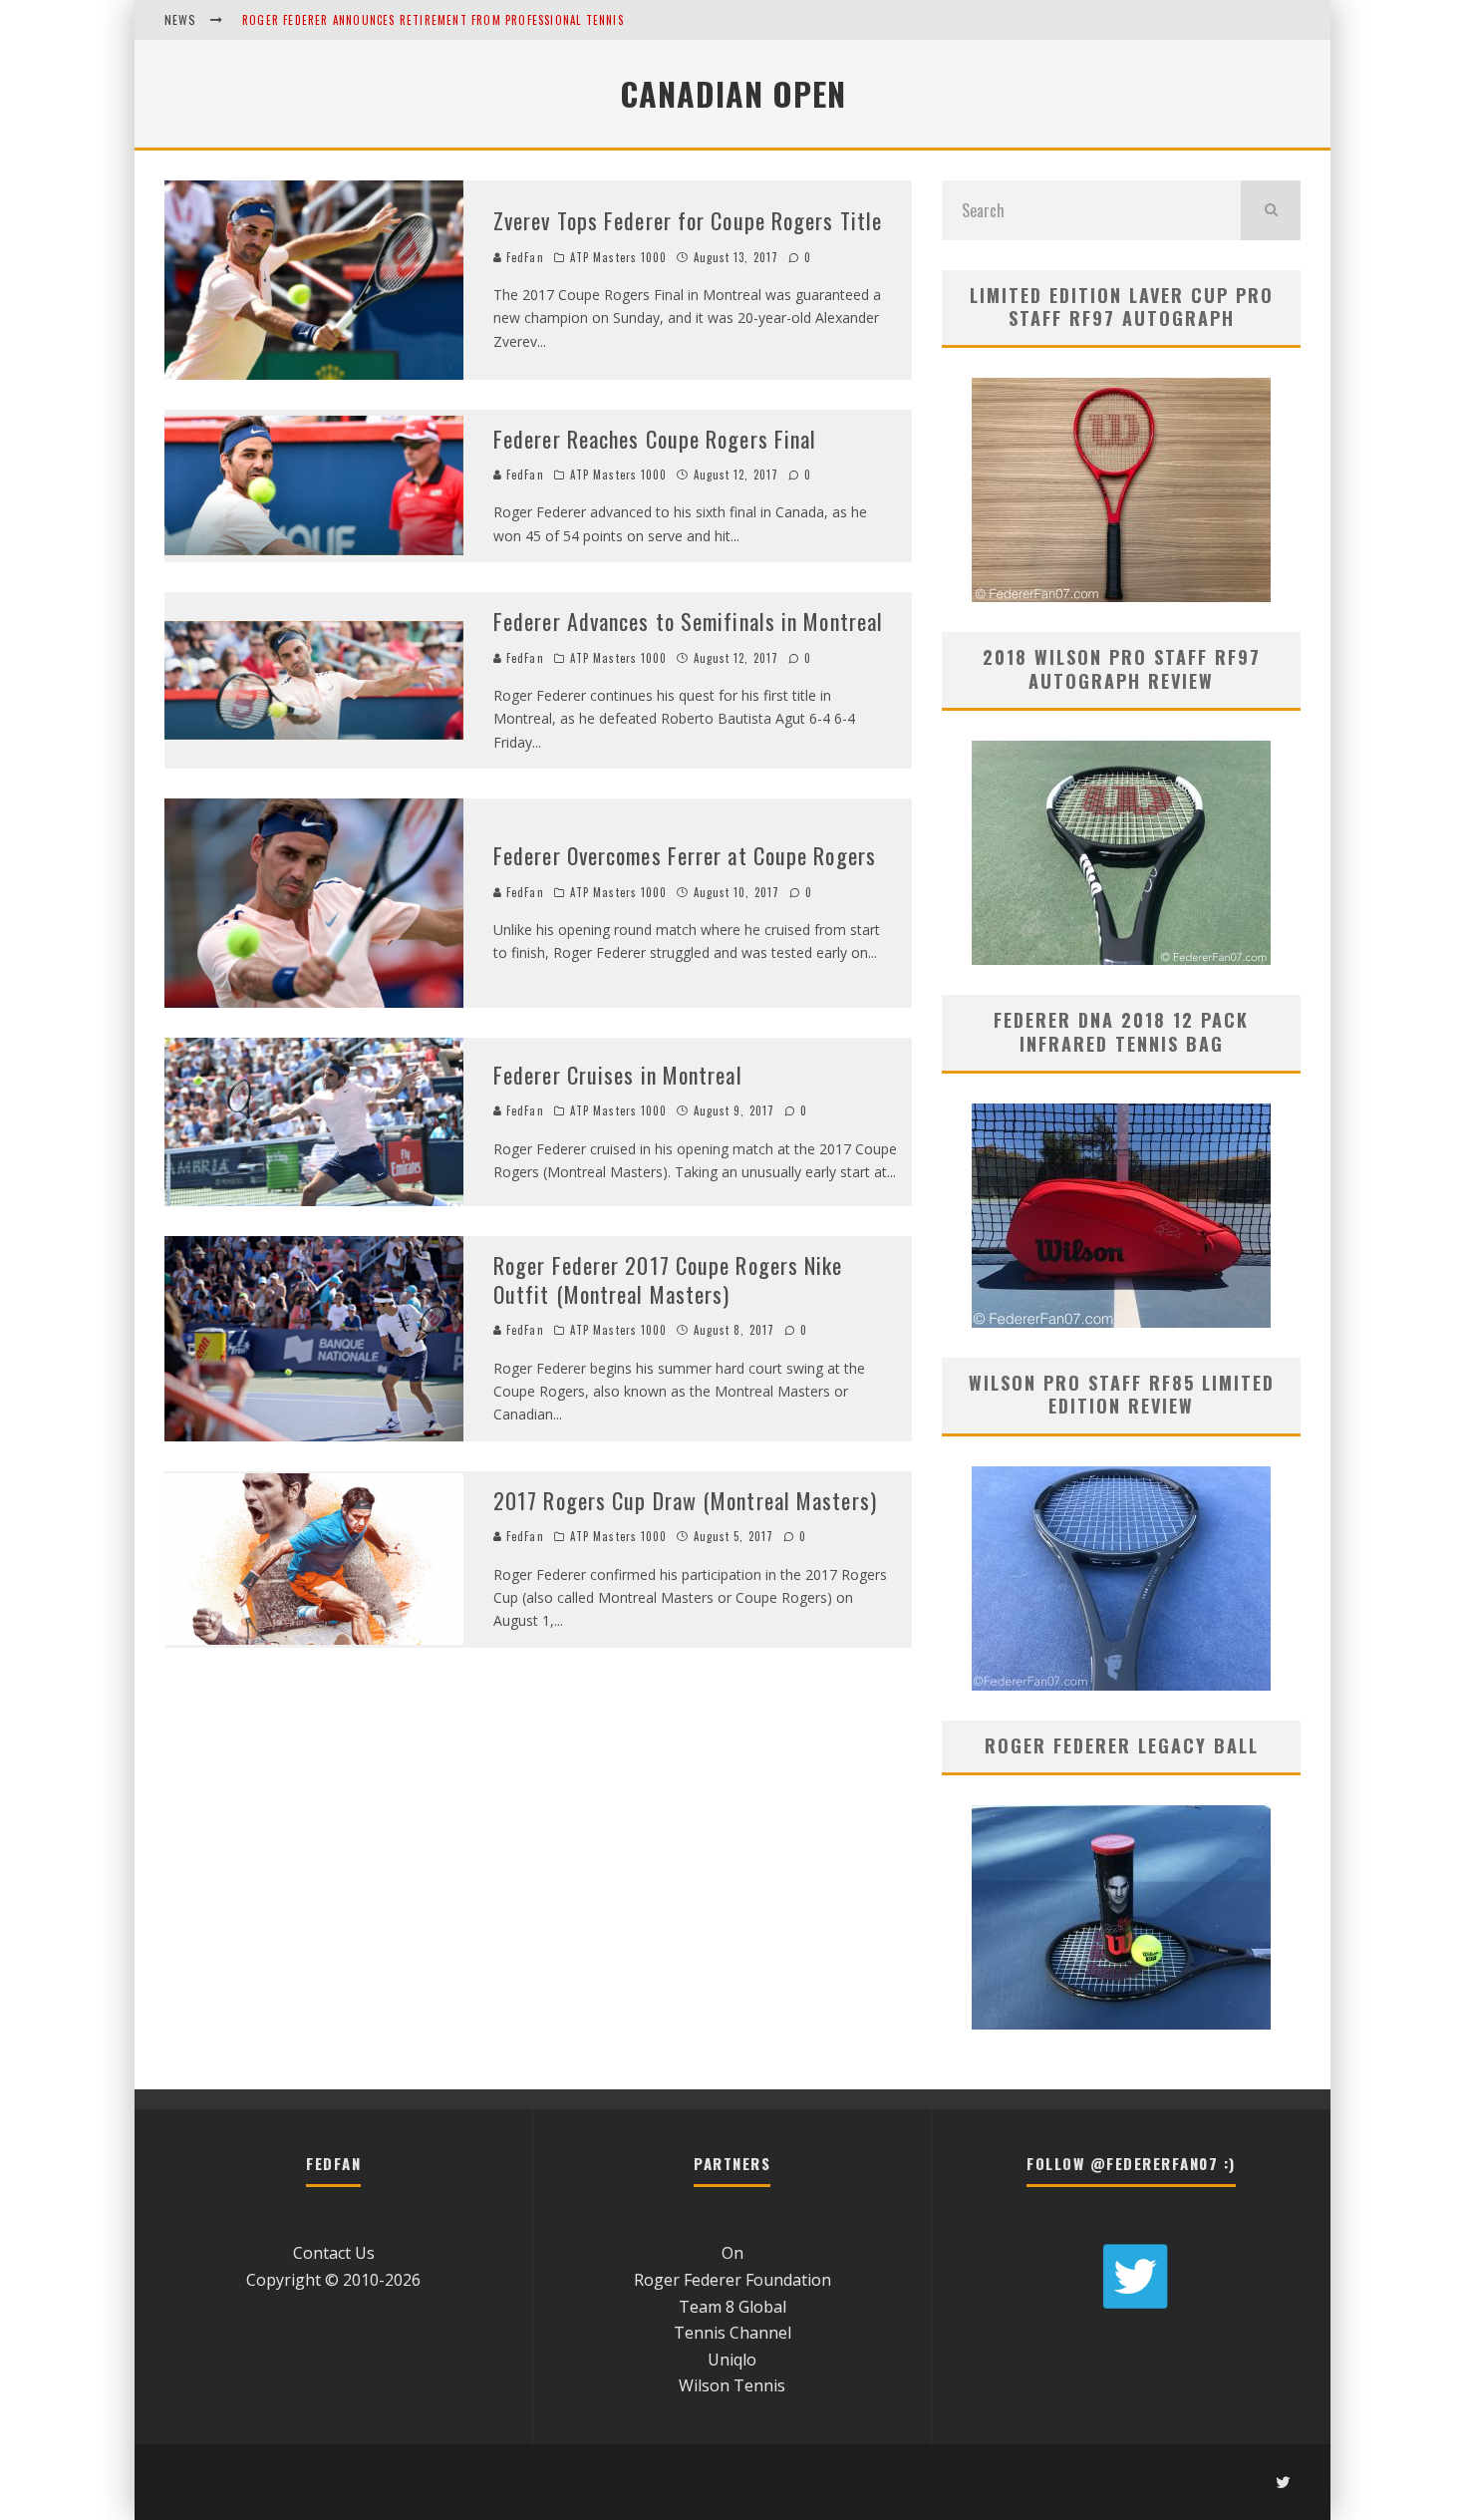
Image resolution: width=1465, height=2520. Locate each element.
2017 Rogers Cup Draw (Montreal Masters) (685, 1500)
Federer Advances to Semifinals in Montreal (688, 621)
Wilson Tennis (732, 2385)
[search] (1271, 210)
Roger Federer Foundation (732, 2280)
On (732, 2253)
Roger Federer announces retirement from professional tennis (433, 20)
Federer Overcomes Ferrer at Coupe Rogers (685, 855)
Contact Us (334, 2253)
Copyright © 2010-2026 (333, 2280)
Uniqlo (732, 2360)
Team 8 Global (732, 2307)
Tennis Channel (732, 2333)
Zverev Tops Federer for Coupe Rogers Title (688, 220)
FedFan (523, 257)
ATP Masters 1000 (619, 257)
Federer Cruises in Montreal (618, 1075)
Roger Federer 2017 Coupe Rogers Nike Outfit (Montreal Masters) (668, 1279)
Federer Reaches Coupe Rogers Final (655, 439)
